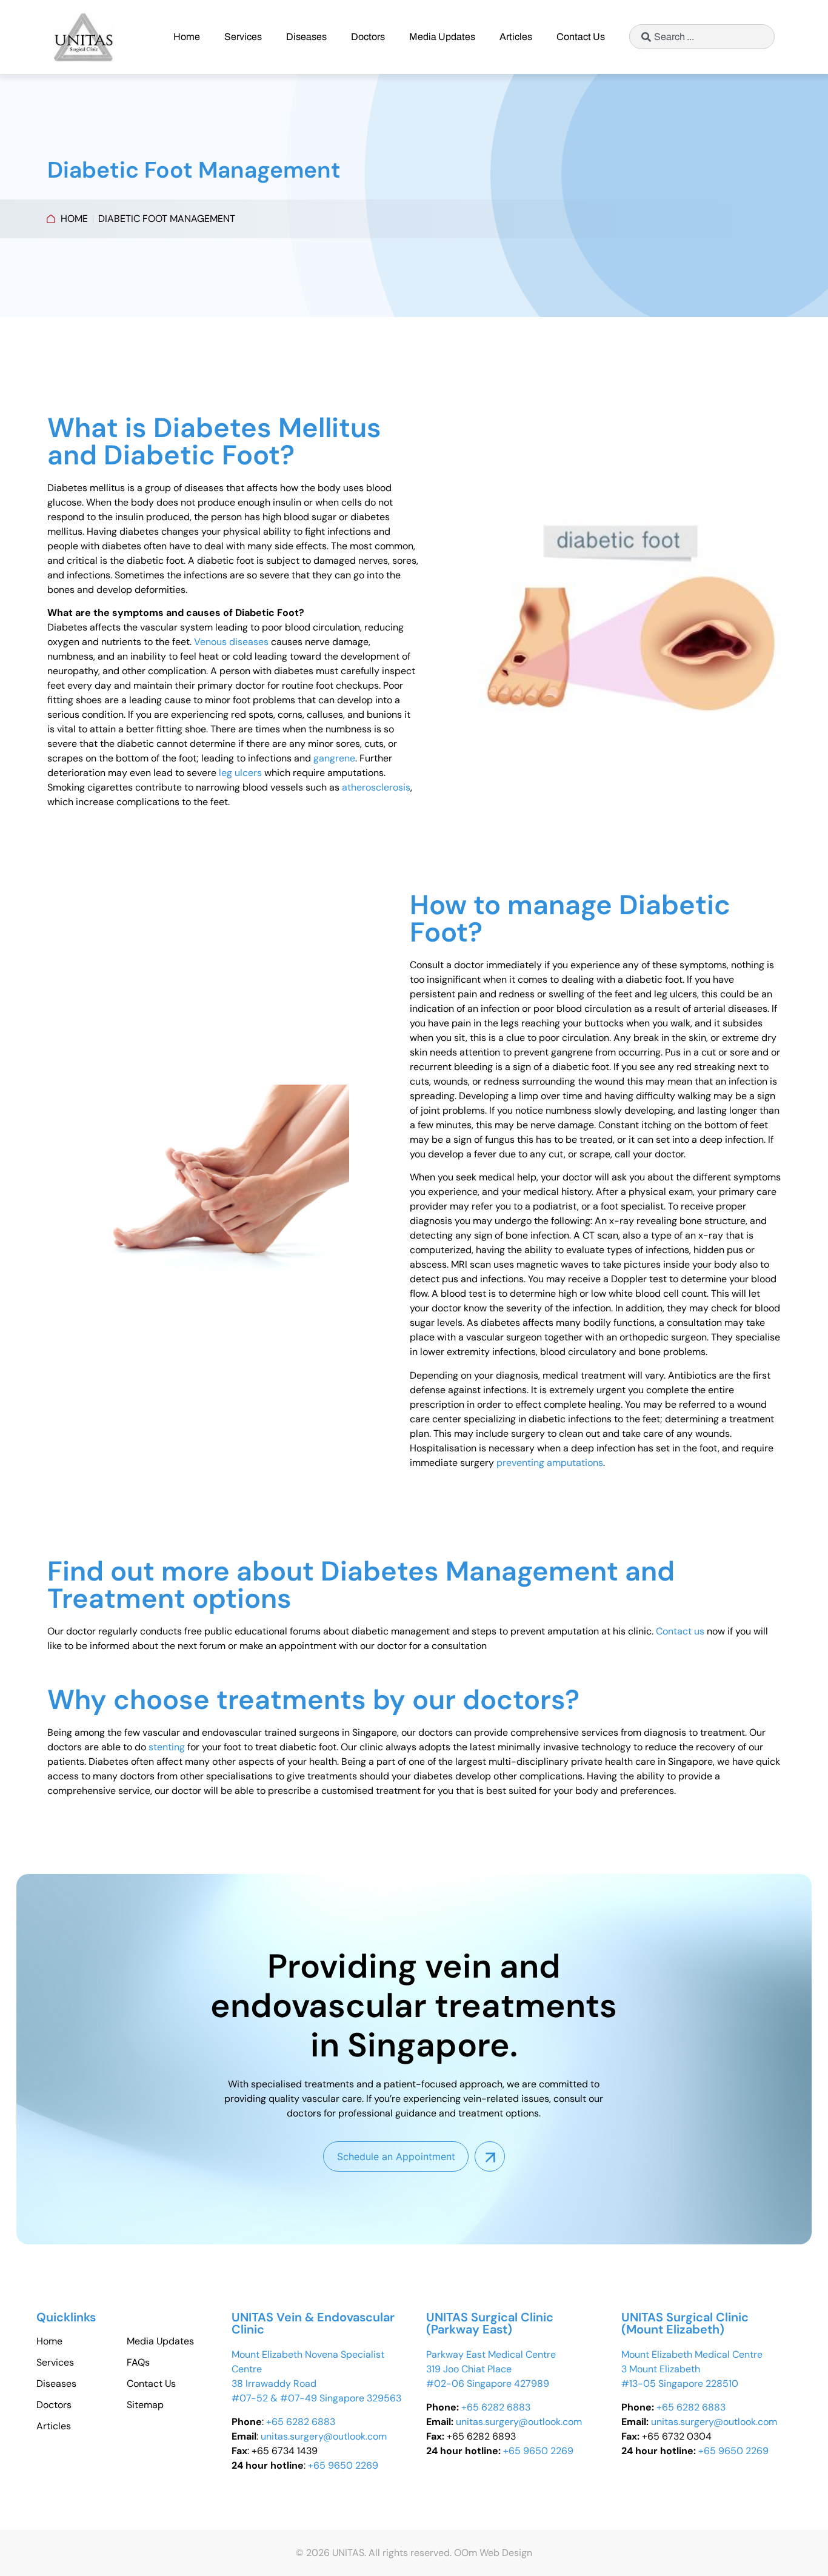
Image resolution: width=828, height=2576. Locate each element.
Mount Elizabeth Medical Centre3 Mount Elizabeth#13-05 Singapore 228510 (692, 2369)
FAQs (138, 2363)
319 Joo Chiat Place (469, 2369)
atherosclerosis (376, 787)
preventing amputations (550, 1463)
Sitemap (145, 2405)
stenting (167, 1747)
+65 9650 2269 (343, 2465)
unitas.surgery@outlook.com (324, 2436)
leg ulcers (240, 773)
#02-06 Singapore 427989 (488, 2384)
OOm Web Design (493, 2553)
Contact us (680, 1631)
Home (187, 37)
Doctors (368, 37)
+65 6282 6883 (301, 2422)
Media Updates (442, 37)
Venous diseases (231, 642)
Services (243, 37)
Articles (516, 37)
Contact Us (581, 37)
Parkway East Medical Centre (491, 2354)
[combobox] (702, 37)
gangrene (334, 758)
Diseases (306, 37)
